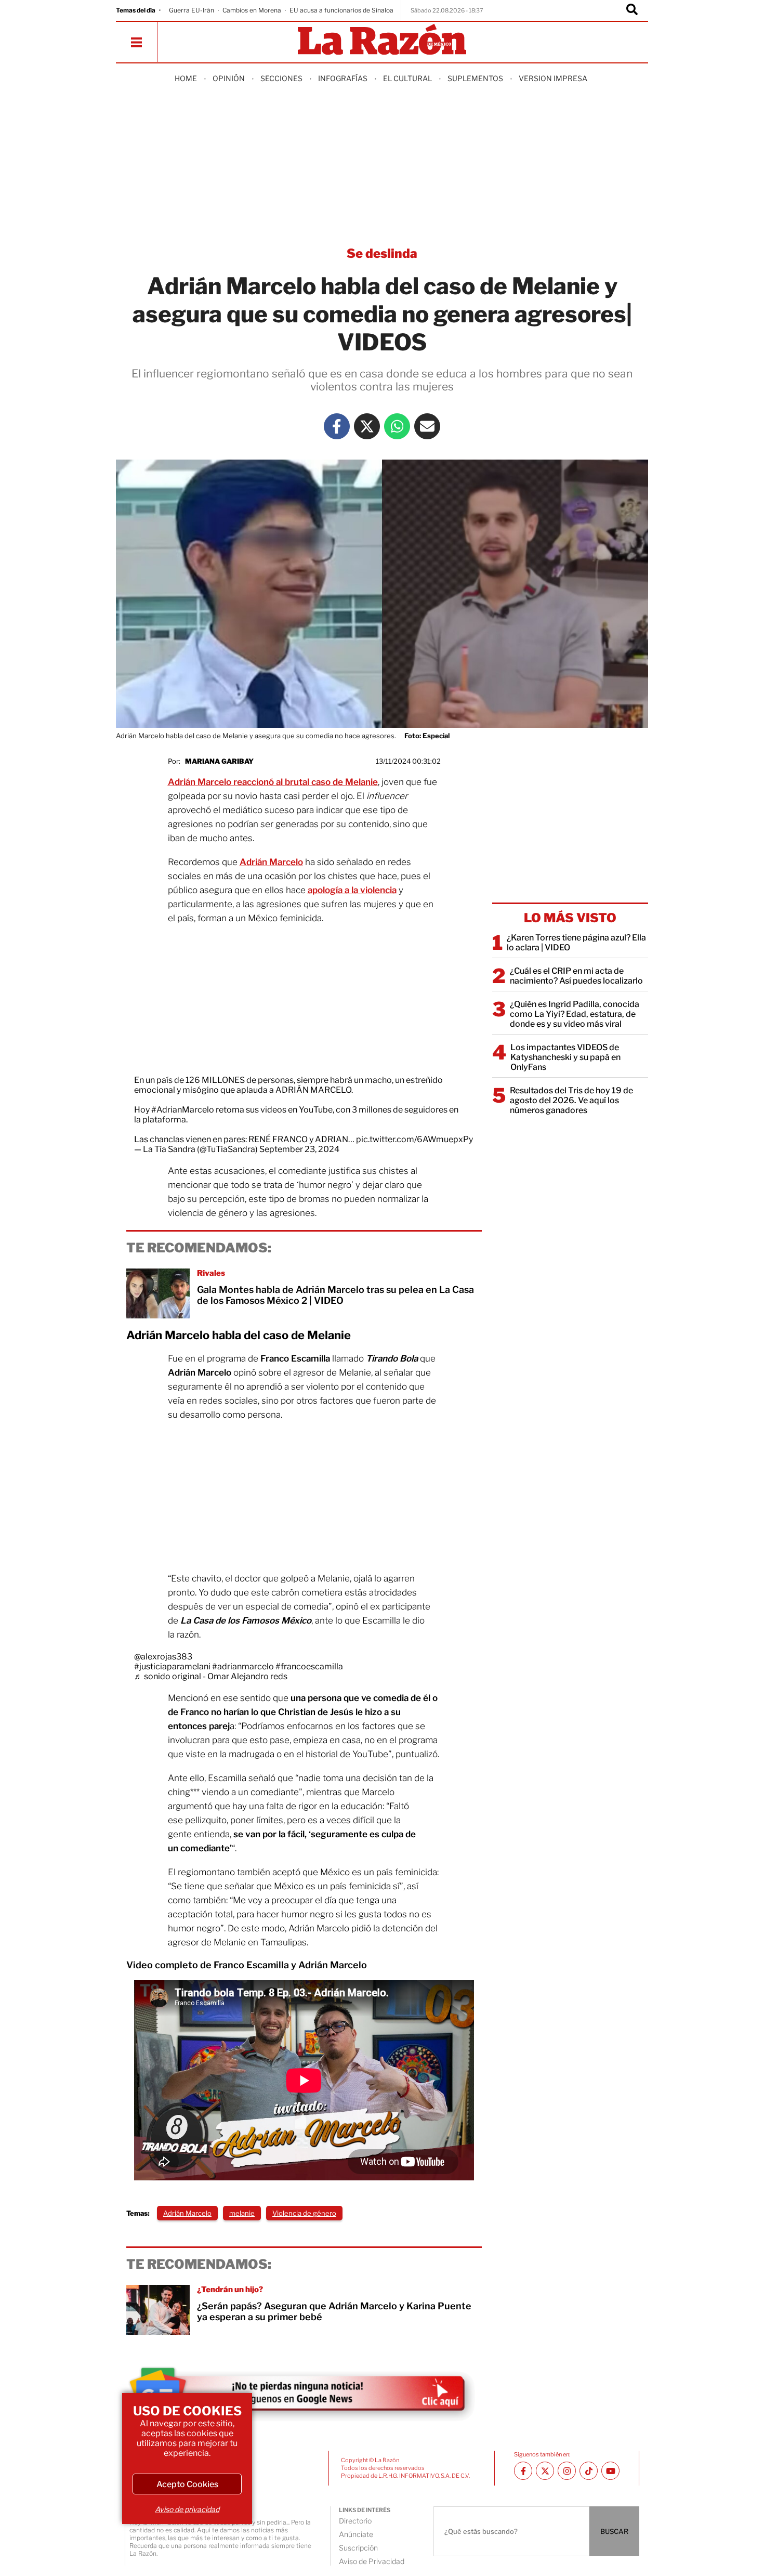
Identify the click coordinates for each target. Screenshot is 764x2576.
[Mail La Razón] (427, 426)
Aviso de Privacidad (372, 2561)
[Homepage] (382, 40)
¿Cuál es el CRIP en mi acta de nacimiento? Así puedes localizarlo (576, 976)
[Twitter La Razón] (367, 426)
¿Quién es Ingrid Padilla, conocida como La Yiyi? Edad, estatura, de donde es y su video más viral (575, 1014)
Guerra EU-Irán (192, 10)
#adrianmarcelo (243, 1666)
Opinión (229, 78)
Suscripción (358, 2548)
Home (186, 78)
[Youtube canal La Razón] (610, 2471)
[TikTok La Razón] (589, 2471)
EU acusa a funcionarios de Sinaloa (341, 10)
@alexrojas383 (163, 1657)
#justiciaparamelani (172, 1666)
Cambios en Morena (252, 10)
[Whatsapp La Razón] (397, 426)
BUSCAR (614, 2531)
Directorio (355, 2521)
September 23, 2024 (299, 1149)
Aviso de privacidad (187, 2509)
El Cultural (407, 78)
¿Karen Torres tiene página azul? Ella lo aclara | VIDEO (576, 943)
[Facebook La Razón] (337, 426)
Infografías (343, 78)
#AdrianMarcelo (183, 1110)
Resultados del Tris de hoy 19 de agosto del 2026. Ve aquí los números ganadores (571, 1100)
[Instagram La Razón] (567, 2471)
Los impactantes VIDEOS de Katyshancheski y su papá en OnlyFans (565, 1057)
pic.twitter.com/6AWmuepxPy (414, 1139)
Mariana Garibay (219, 761)
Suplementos (475, 78)
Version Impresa (553, 78)
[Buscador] (632, 10)
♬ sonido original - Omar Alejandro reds (211, 1676)
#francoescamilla (309, 1666)
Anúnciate (356, 2534)
